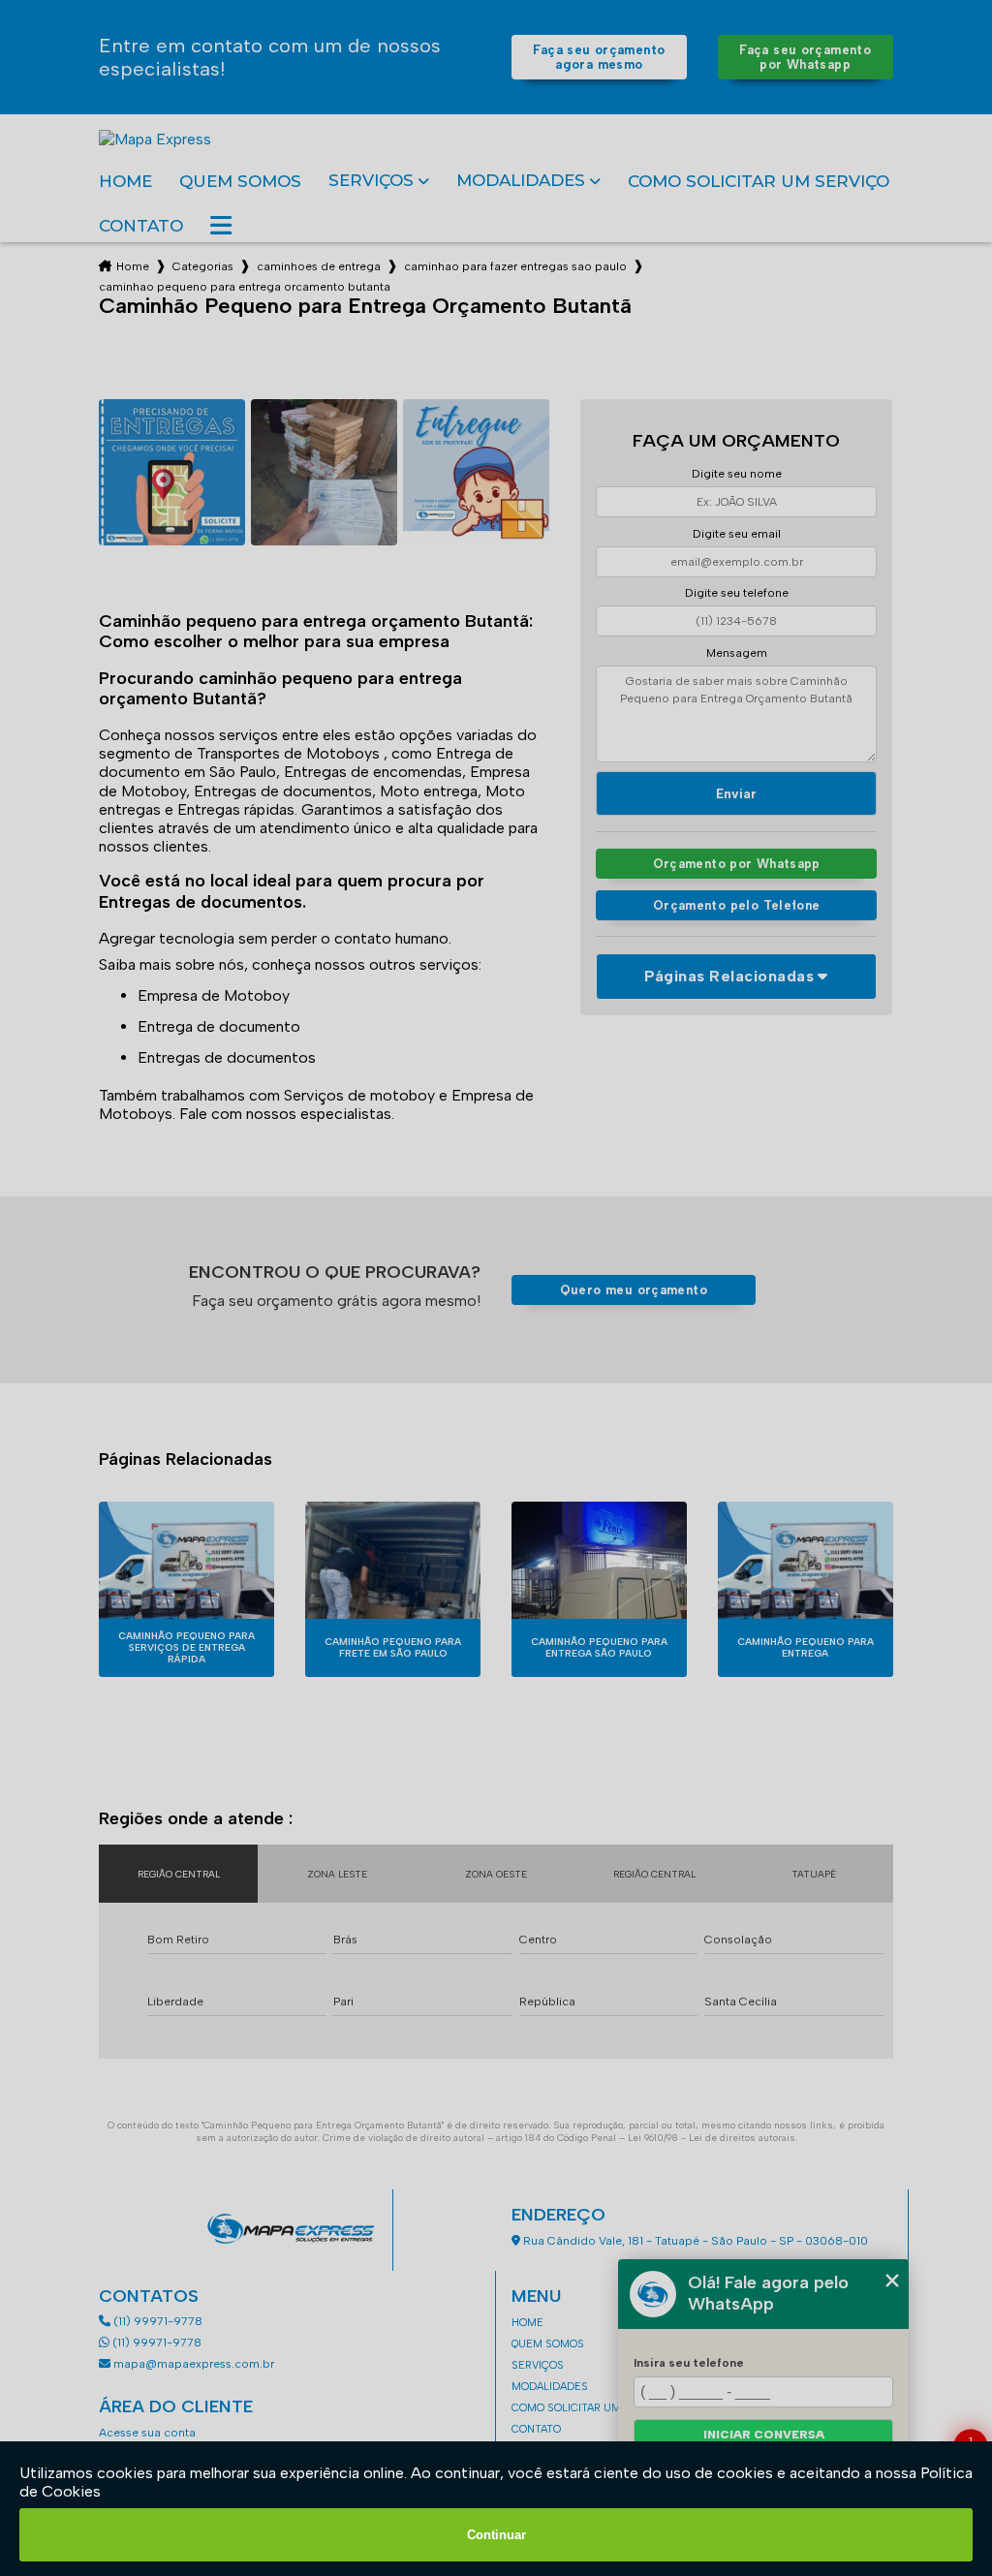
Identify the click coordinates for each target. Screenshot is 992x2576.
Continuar (496, 2535)
